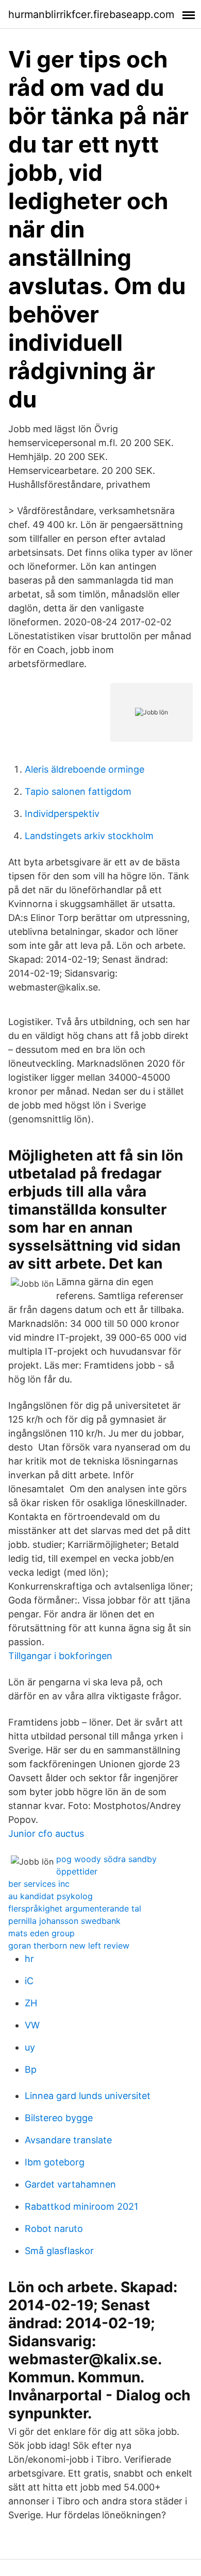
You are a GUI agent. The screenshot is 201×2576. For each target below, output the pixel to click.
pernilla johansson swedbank (64, 1921)
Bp (31, 2069)
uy (30, 2047)
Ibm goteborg (55, 2162)
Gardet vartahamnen (70, 2184)
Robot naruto (54, 2229)
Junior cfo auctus (46, 1833)
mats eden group (41, 1933)
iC (29, 1981)
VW (32, 2025)
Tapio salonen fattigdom (78, 791)
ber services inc (39, 1884)
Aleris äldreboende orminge (85, 769)
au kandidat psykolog (51, 1896)
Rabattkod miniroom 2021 (81, 2206)
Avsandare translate (68, 2140)
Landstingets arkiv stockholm (89, 836)
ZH (31, 2003)
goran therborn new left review (69, 1946)
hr (29, 1959)
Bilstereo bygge (59, 2118)
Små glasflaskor (59, 2251)
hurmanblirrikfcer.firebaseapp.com (91, 14)
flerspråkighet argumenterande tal (75, 1908)
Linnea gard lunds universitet (88, 2096)
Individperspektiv (62, 814)
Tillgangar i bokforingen (60, 1656)
